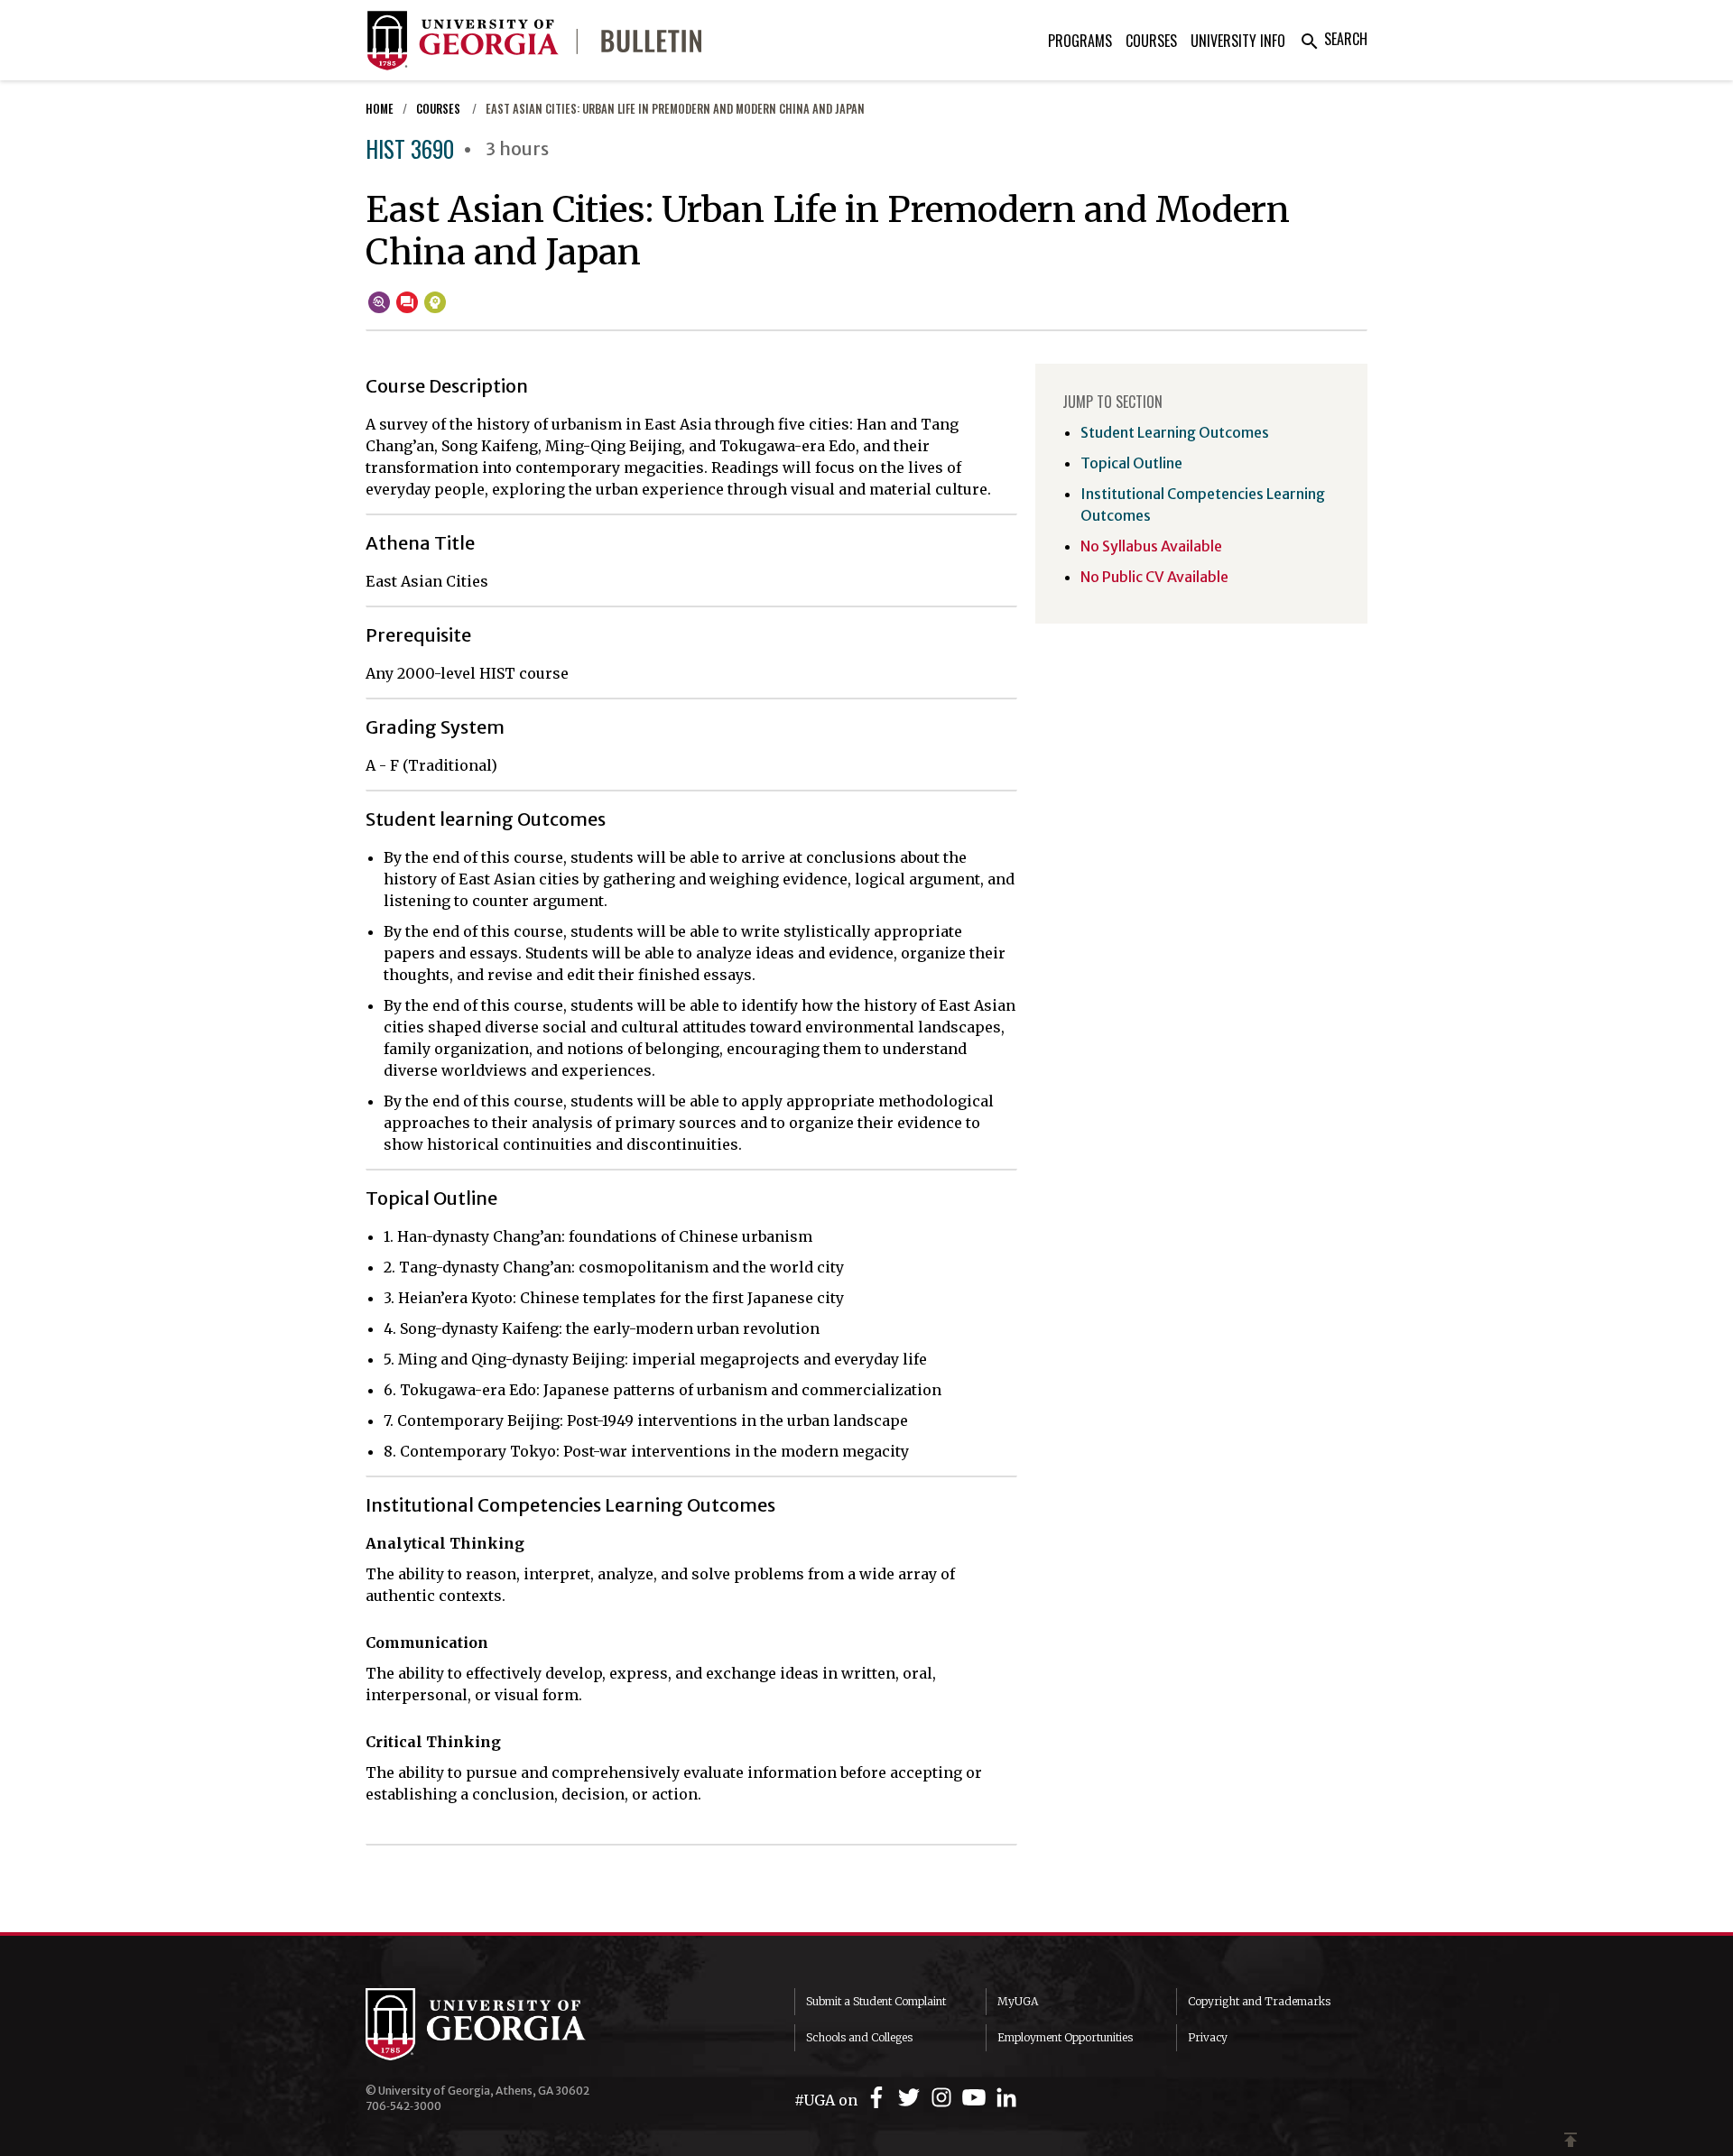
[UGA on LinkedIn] (1006, 2098)
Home (380, 109)
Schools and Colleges (859, 2037)
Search (1333, 39)
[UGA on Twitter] (912, 2098)
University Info (1238, 41)
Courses (1151, 41)
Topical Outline (1131, 463)
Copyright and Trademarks (1259, 2001)
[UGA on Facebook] (879, 2098)
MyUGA (1018, 2001)
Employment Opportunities (1065, 2037)
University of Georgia (501, 2024)
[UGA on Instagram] (944, 2098)
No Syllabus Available (1151, 546)
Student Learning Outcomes (1175, 432)
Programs (1080, 41)
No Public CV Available (1154, 577)
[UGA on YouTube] (977, 2098)
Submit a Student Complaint (876, 2001)
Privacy (1208, 2037)
